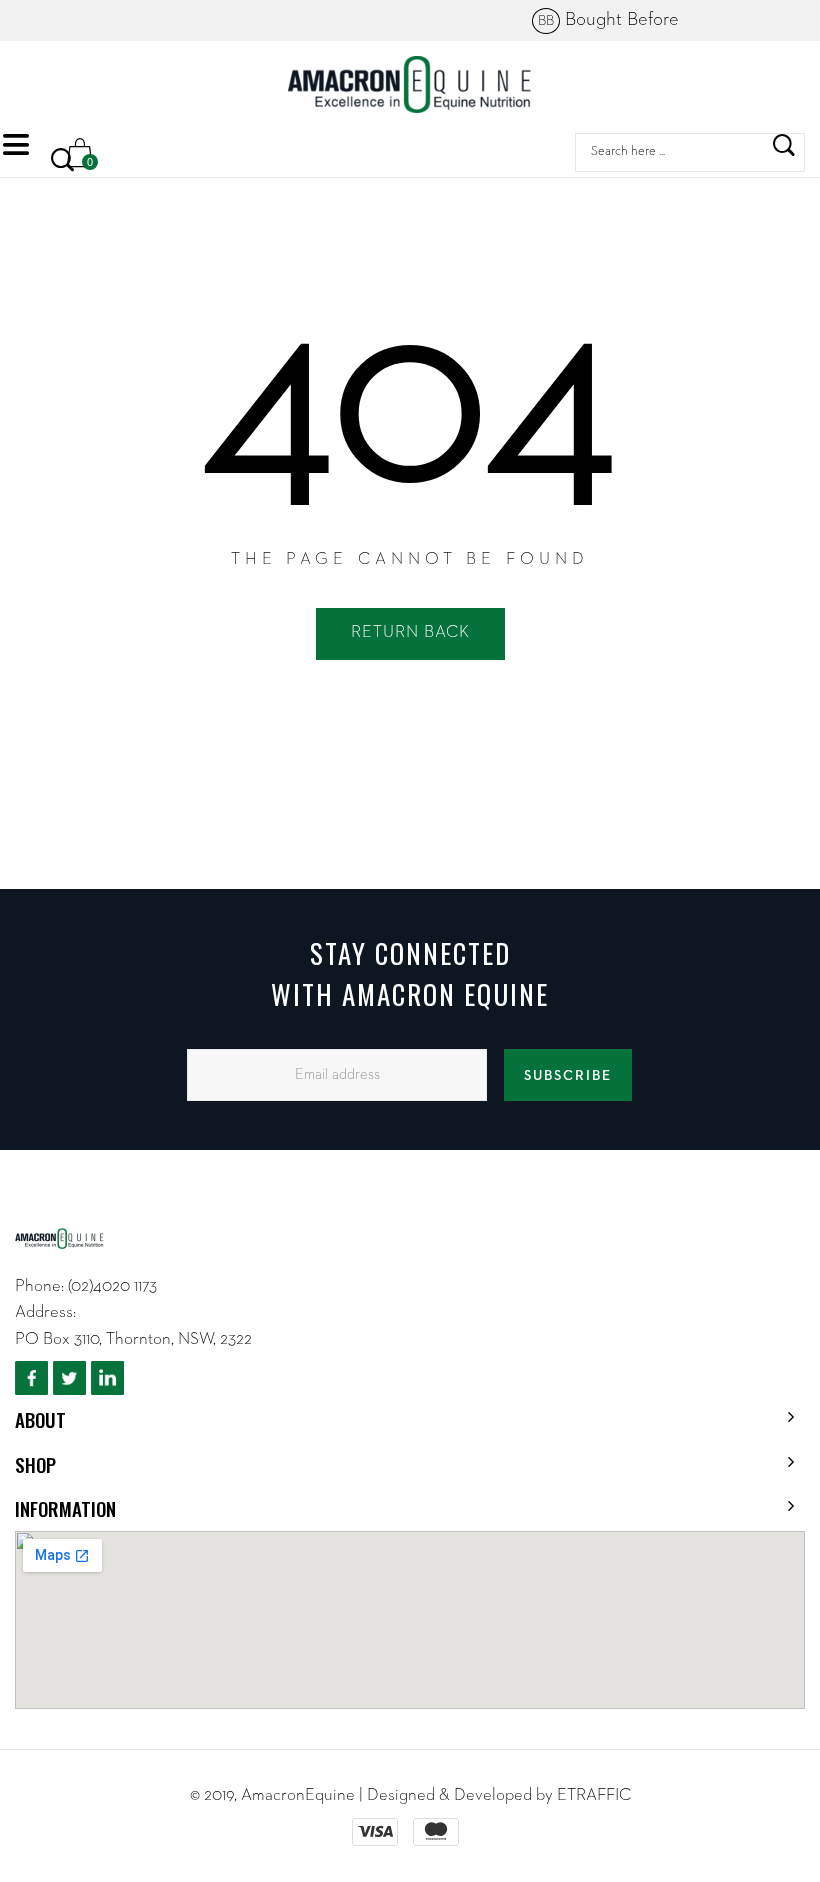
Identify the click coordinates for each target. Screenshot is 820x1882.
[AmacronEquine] (410, 84)
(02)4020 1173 (112, 1286)
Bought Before (608, 19)
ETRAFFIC (594, 1795)
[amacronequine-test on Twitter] (69, 1378)
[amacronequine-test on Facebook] (31, 1378)
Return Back (410, 632)
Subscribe (568, 1076)
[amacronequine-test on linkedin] (107, 1378)
